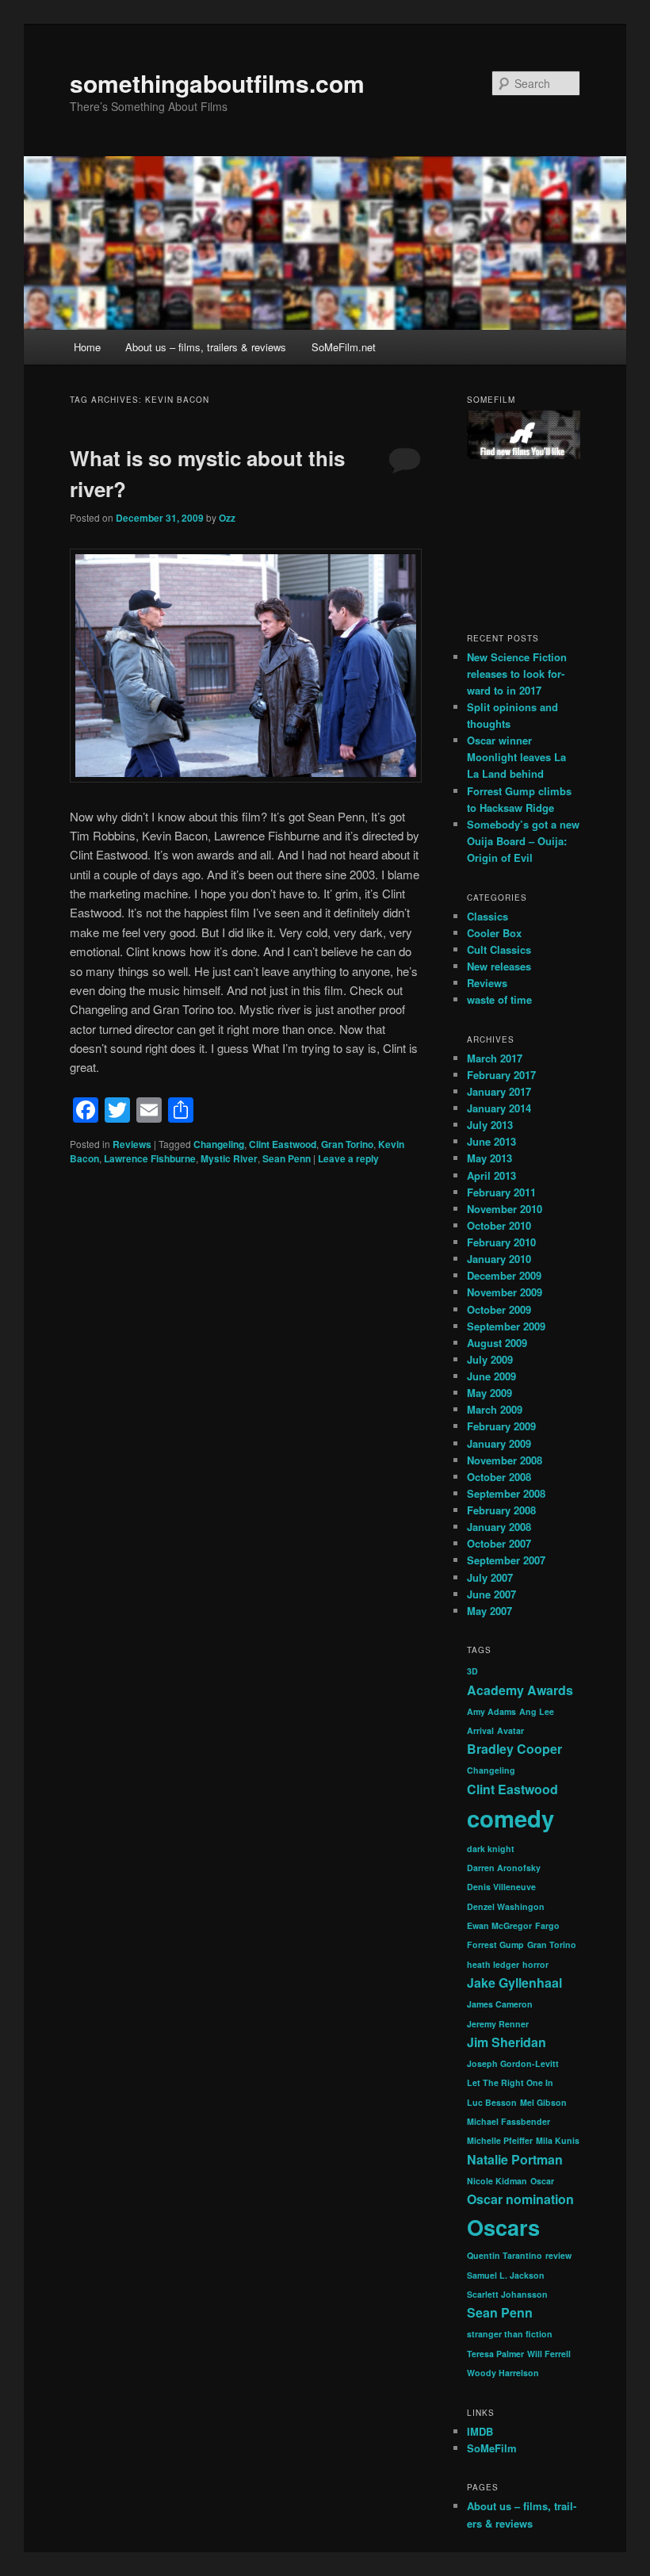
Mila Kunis (558, 2140)
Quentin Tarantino (505, 2255)
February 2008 (501, 1510)
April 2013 (491, 1175)
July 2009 (490, 1359)
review (558, 2255)
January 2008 (499, 1527)
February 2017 (501, 1075)
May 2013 (489, 1158)
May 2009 (489, 1393)
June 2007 (491, 1594)
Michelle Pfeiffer (500, 2140)
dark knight (491, 1849)
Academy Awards (520, 1690)
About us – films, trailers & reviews (206, 347)
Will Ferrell (549, 2354)
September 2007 (506, 1560)
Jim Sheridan (507, 2042)
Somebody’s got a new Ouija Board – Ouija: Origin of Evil (523, 841)
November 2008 (505, 1460)
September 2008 (506, 1493)
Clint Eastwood (283, 1144)
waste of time (499, 999)
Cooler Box (494, 933)
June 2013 (491, 1141)
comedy (510, 1818)
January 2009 (499, 1443)
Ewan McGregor (499, 1925)
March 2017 (495, 1058)
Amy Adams (491, 1711)
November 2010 (505, 1209)
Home (87, 347)
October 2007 (499, 1543)
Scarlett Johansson (507, 2294)
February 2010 (501, 1242)
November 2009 (505, 1292)
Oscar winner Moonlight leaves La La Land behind (516, 757)
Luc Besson (492, 2102)
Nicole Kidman (497, 2181)
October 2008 (499, 1477)
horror (535, 1964)
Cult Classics (499, 949)
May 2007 (489, 1611)
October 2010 (499, 1225)
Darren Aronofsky (504, 1868)
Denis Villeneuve (501, 1887)
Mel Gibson (543, 2102)
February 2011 (501, 1192)
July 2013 (490, 1125)
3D (472, 1671)
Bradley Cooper (514, 1749)
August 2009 (497, 1343)
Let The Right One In (510, 2082)
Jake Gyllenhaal (514, 1983)
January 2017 (499, 1091)
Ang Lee (537, 1711)
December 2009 (504, 1275)
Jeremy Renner (498, 2024)
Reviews (132, 1144)
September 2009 (506, 1326)
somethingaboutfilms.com (217, 83)
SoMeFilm (492, 2448)
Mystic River (229, 1158)
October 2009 (499, 1309)
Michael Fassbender (509, 2121)
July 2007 (490, 1577)
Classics (487, 916)
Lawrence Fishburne (150, 1158)
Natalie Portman (515, 2159)
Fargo (547, 1925)
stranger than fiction (510, 2334)
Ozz (227, 518)
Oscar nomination (520, 2199)
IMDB (480, 2431)
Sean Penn (287, 1158)
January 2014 (499, 1108)
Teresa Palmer (495, 2354)
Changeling (219, 1144)
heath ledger (493, 1964)
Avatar (510, 1730)
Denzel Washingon (506, 1906)
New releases (499, 966)
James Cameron (500, 2004)
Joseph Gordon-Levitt (513, 2063)
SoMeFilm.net (344, 347)
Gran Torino (347, 1144)
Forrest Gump (495, 1944)
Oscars (503, 2227)
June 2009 (491, 1376)
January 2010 (499, 1259)
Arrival (480, 1730)
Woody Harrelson (503, 2373)
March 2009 (495, 1409)
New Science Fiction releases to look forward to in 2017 (517, 674)
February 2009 (501, 1426)
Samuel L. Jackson (506, 2275)
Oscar (542, 2181)
